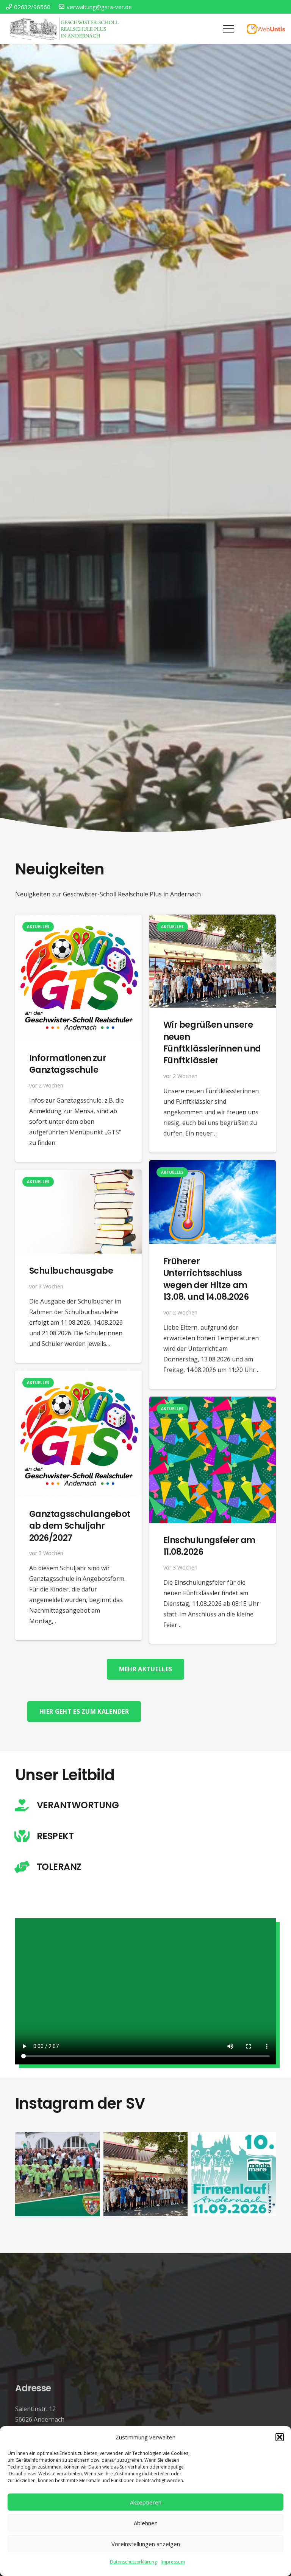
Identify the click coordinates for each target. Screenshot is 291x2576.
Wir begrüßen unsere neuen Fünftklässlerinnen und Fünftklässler (212, 1042)
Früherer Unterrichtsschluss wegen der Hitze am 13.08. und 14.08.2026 (206, 1279)
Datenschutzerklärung (133, 2562)
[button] (280, 2437)
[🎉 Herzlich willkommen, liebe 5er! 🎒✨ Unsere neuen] (146, 2174)
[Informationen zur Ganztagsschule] (78, 920)
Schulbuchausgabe (71, 1271)
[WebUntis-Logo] (266, 29)
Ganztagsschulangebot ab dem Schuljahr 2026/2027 (80, 1526)
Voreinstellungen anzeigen (146, 2544)
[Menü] (228, 29)
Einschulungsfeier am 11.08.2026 (209, 1546)
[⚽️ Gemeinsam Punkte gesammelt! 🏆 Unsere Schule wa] (57, 2174)
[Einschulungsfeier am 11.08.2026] (213, 1402)
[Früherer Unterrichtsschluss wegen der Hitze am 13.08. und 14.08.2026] (213, 1165)
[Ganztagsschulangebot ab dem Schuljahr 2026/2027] (78, 1376)
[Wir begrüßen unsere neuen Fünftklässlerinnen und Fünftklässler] (213, 920)
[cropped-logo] (65, 29)
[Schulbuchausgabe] (78, 1175)
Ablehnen (146, 2523)
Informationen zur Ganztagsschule (68, 1064)
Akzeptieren (146, 2502)
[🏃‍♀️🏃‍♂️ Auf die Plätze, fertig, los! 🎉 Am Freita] (234, 2174)
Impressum (173, 2562)
